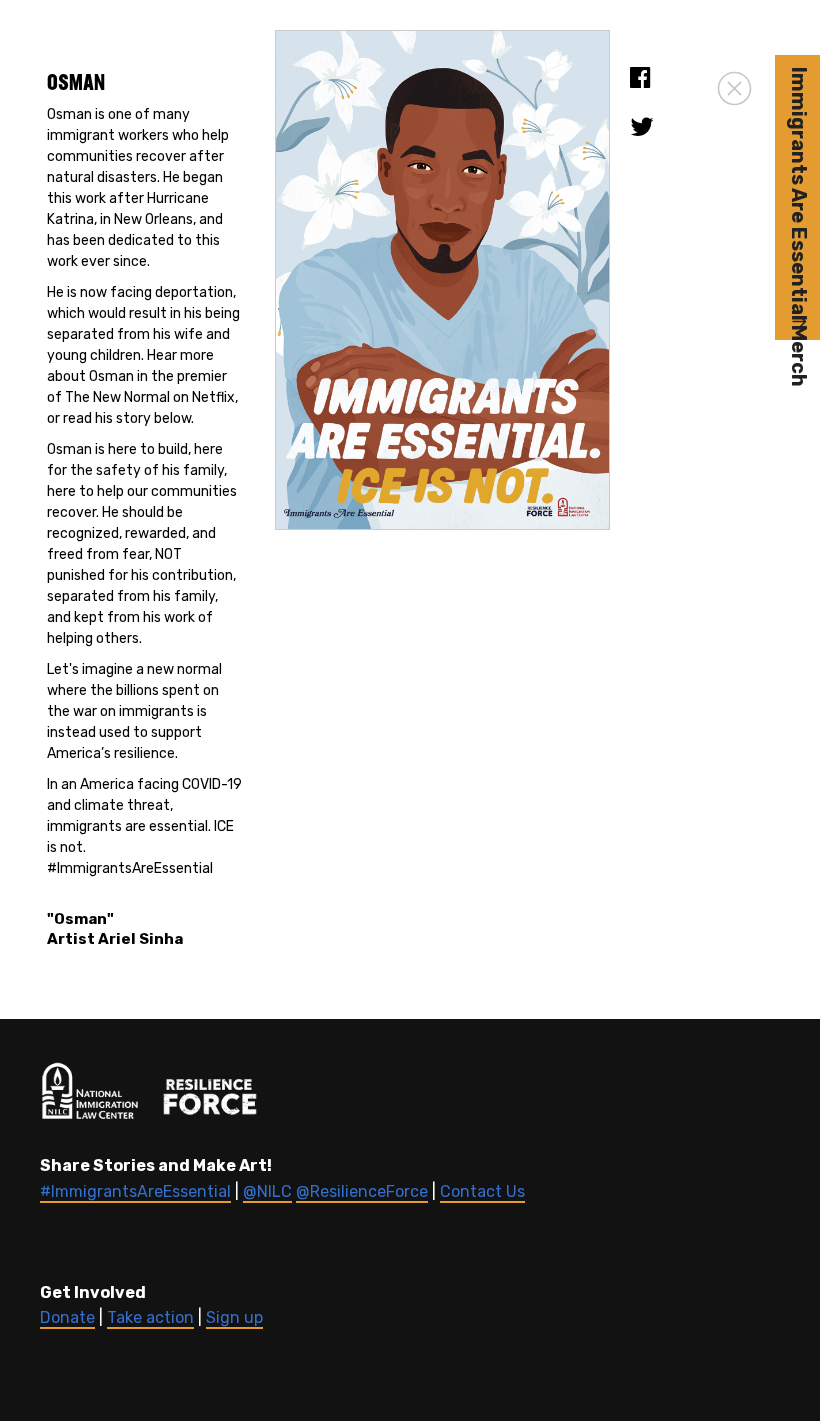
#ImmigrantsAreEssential (135, 1191)
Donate (67, 1317)
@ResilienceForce (362, 1191)
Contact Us (482, 1191)
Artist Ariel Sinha (115, 939)
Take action (150, 1317)
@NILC (267, 1191)
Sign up (234, 1317)
